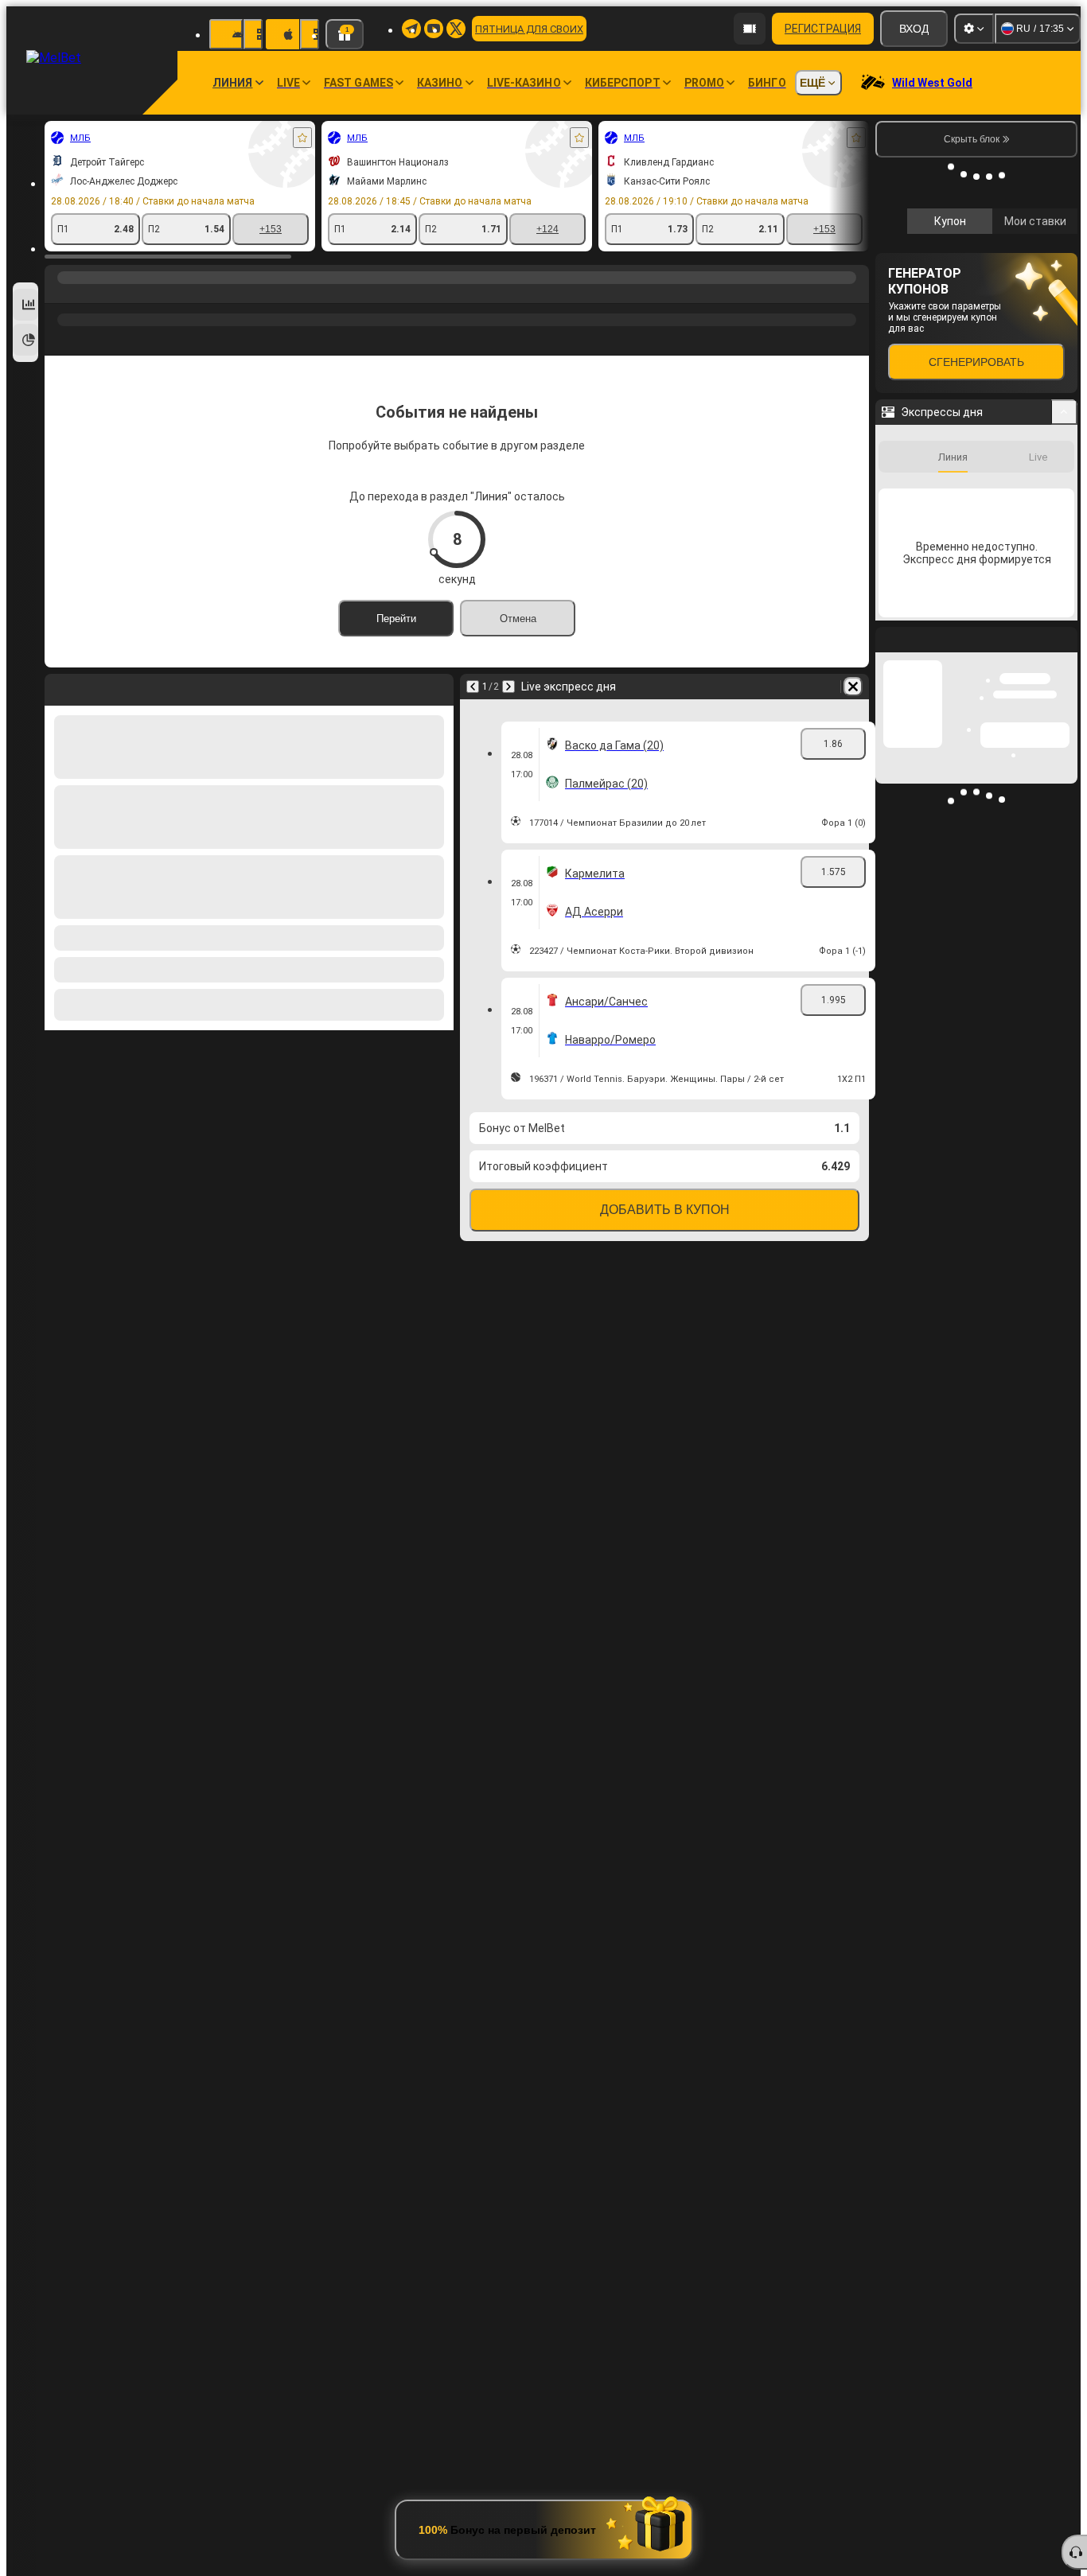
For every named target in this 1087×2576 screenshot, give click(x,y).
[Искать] (855, 294)
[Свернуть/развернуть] (1064, 625)
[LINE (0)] (60, 294)
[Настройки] (974, 29)
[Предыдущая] (473, 687)
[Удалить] (853, 687)
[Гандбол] (91, 294)
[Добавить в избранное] (302, 138)
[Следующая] (508, 687)
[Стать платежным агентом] (750, 29)
